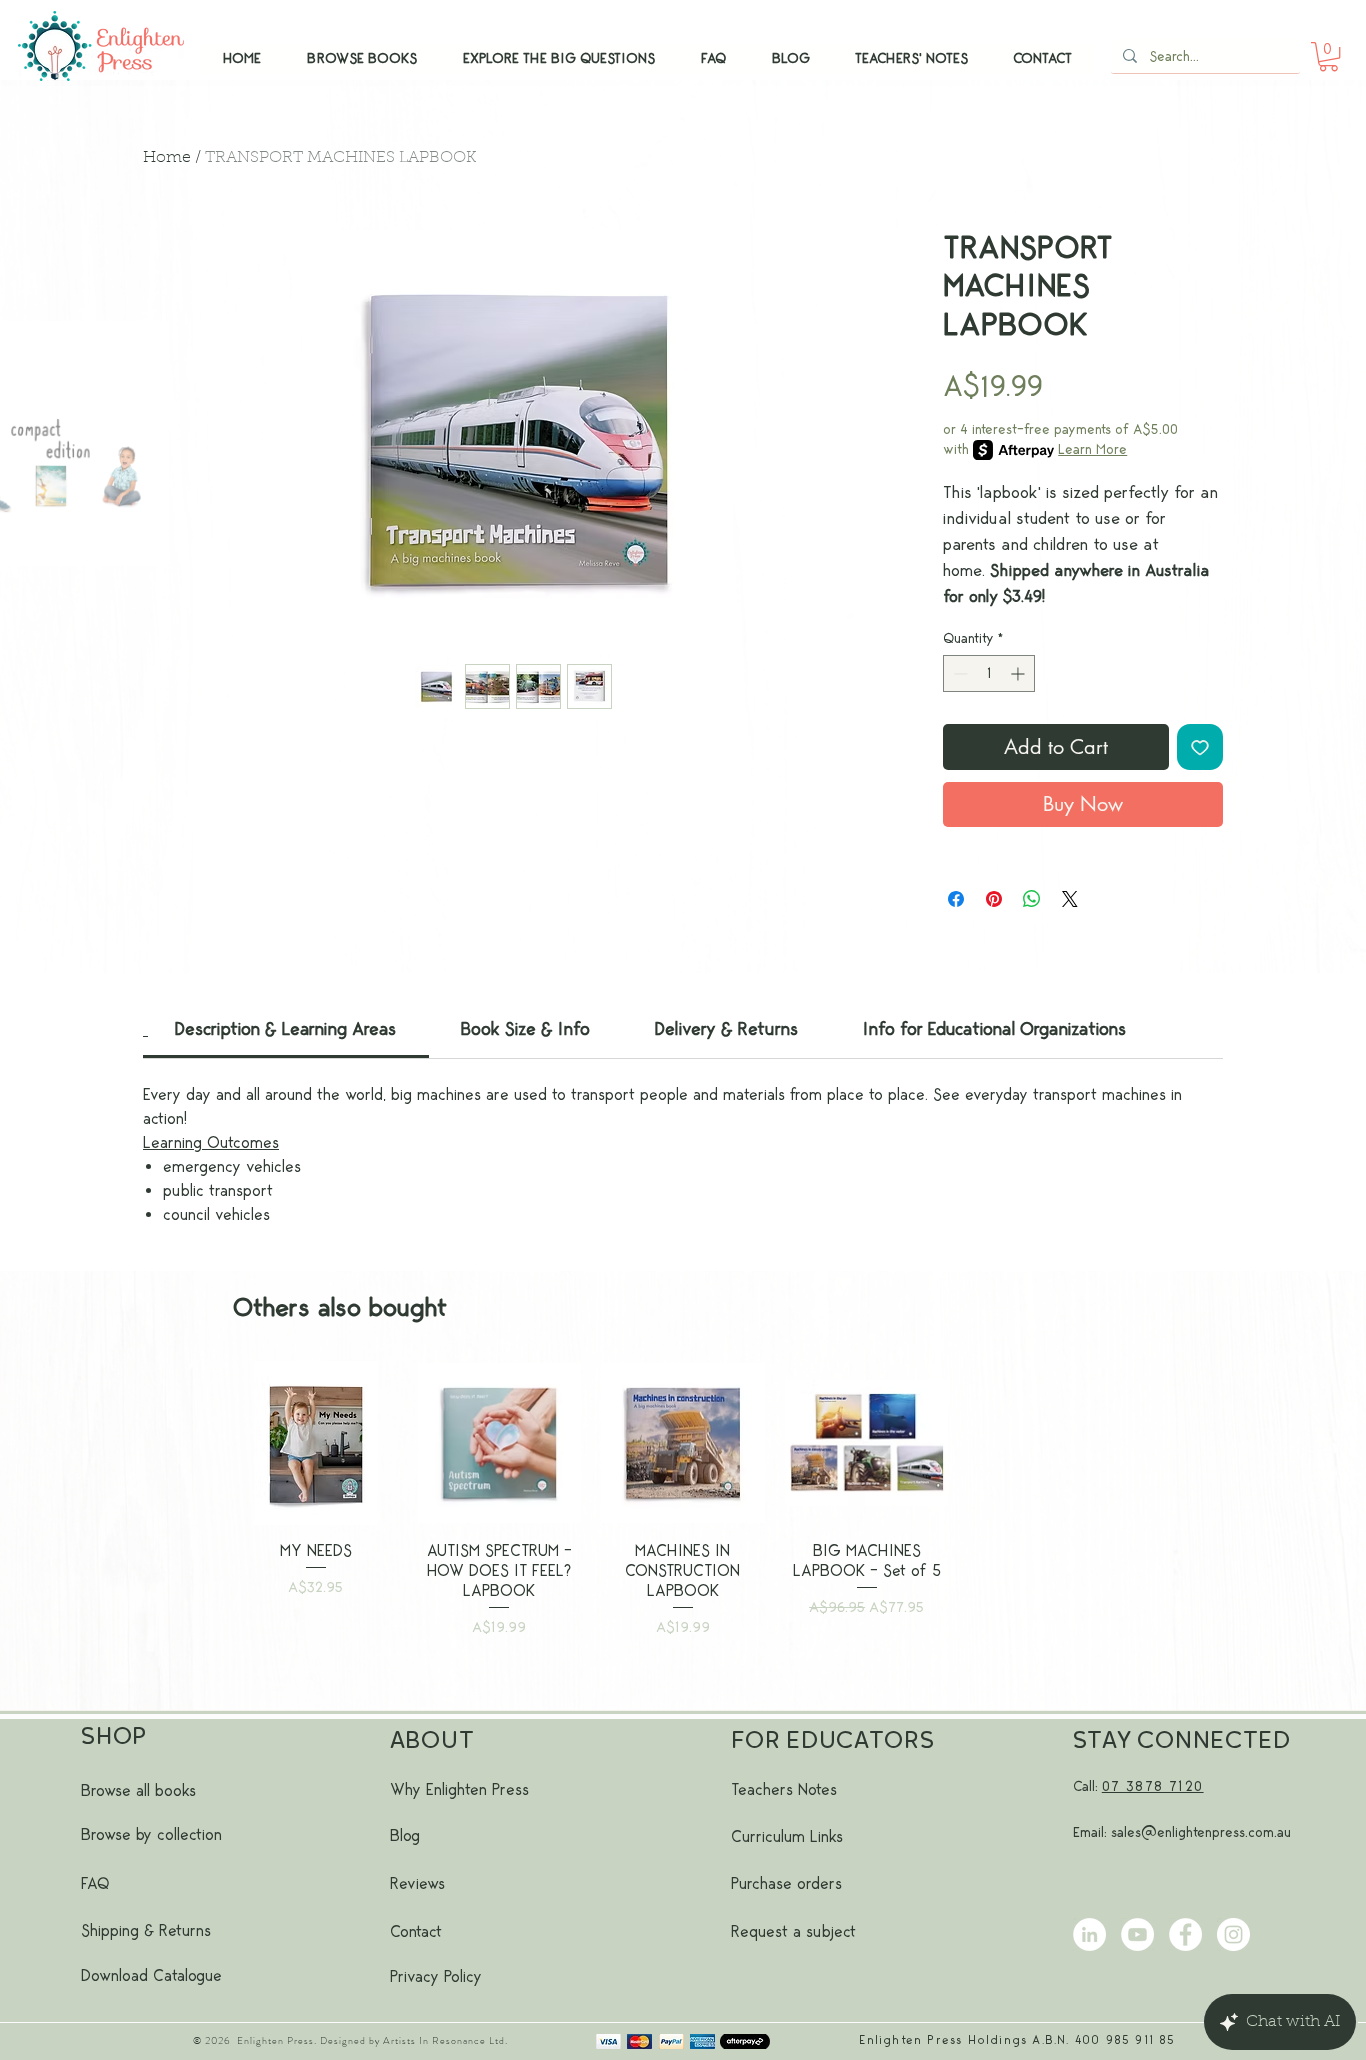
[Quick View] (316, 1443)
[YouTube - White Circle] (1137, 1934)
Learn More (1092, 449)
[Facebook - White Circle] (1185, 1934)
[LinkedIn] (1089, 1934)
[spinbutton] (989, 673)
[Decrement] (958, 673)
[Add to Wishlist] (1200, 747)
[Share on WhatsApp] (1032, 899)
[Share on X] (1070, 899)
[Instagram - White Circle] (1233, 1934)
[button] (1328, 56)
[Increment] (1019, 673)
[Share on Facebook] (956, 899)
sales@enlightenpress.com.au (1201, 1832)
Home (167, 158)
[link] (285, 1030)
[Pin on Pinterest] (994, 899)
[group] (683, 1526)
